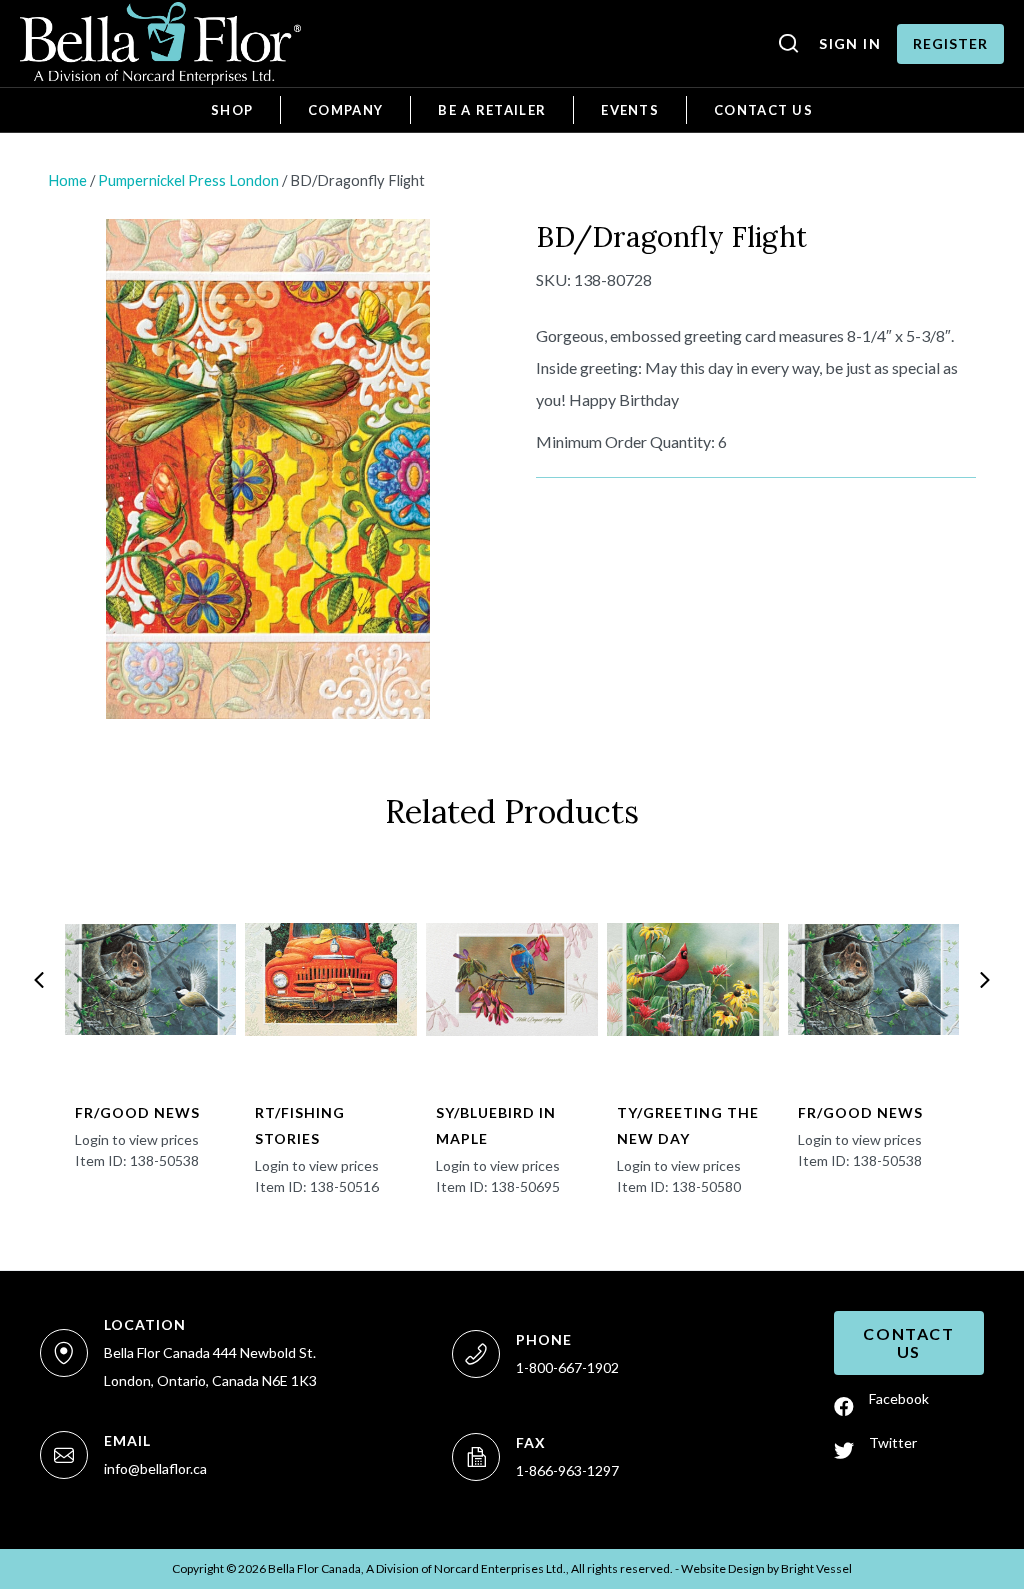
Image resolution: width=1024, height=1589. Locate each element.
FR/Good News (137, 1112)
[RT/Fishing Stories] (331, 980)
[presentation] (39, 980)
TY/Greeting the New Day (688, 1125)
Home (67, 180)
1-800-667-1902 (567, 1367)
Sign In (850, 43)
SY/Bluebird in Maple (496, 1125)
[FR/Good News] (151, 980)
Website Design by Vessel (766, 1568)
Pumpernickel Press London (188, 180)
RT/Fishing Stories (300, 1125)
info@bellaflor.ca (155, 1468)
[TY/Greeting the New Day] (693, 980)
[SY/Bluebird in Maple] (512, 980)
